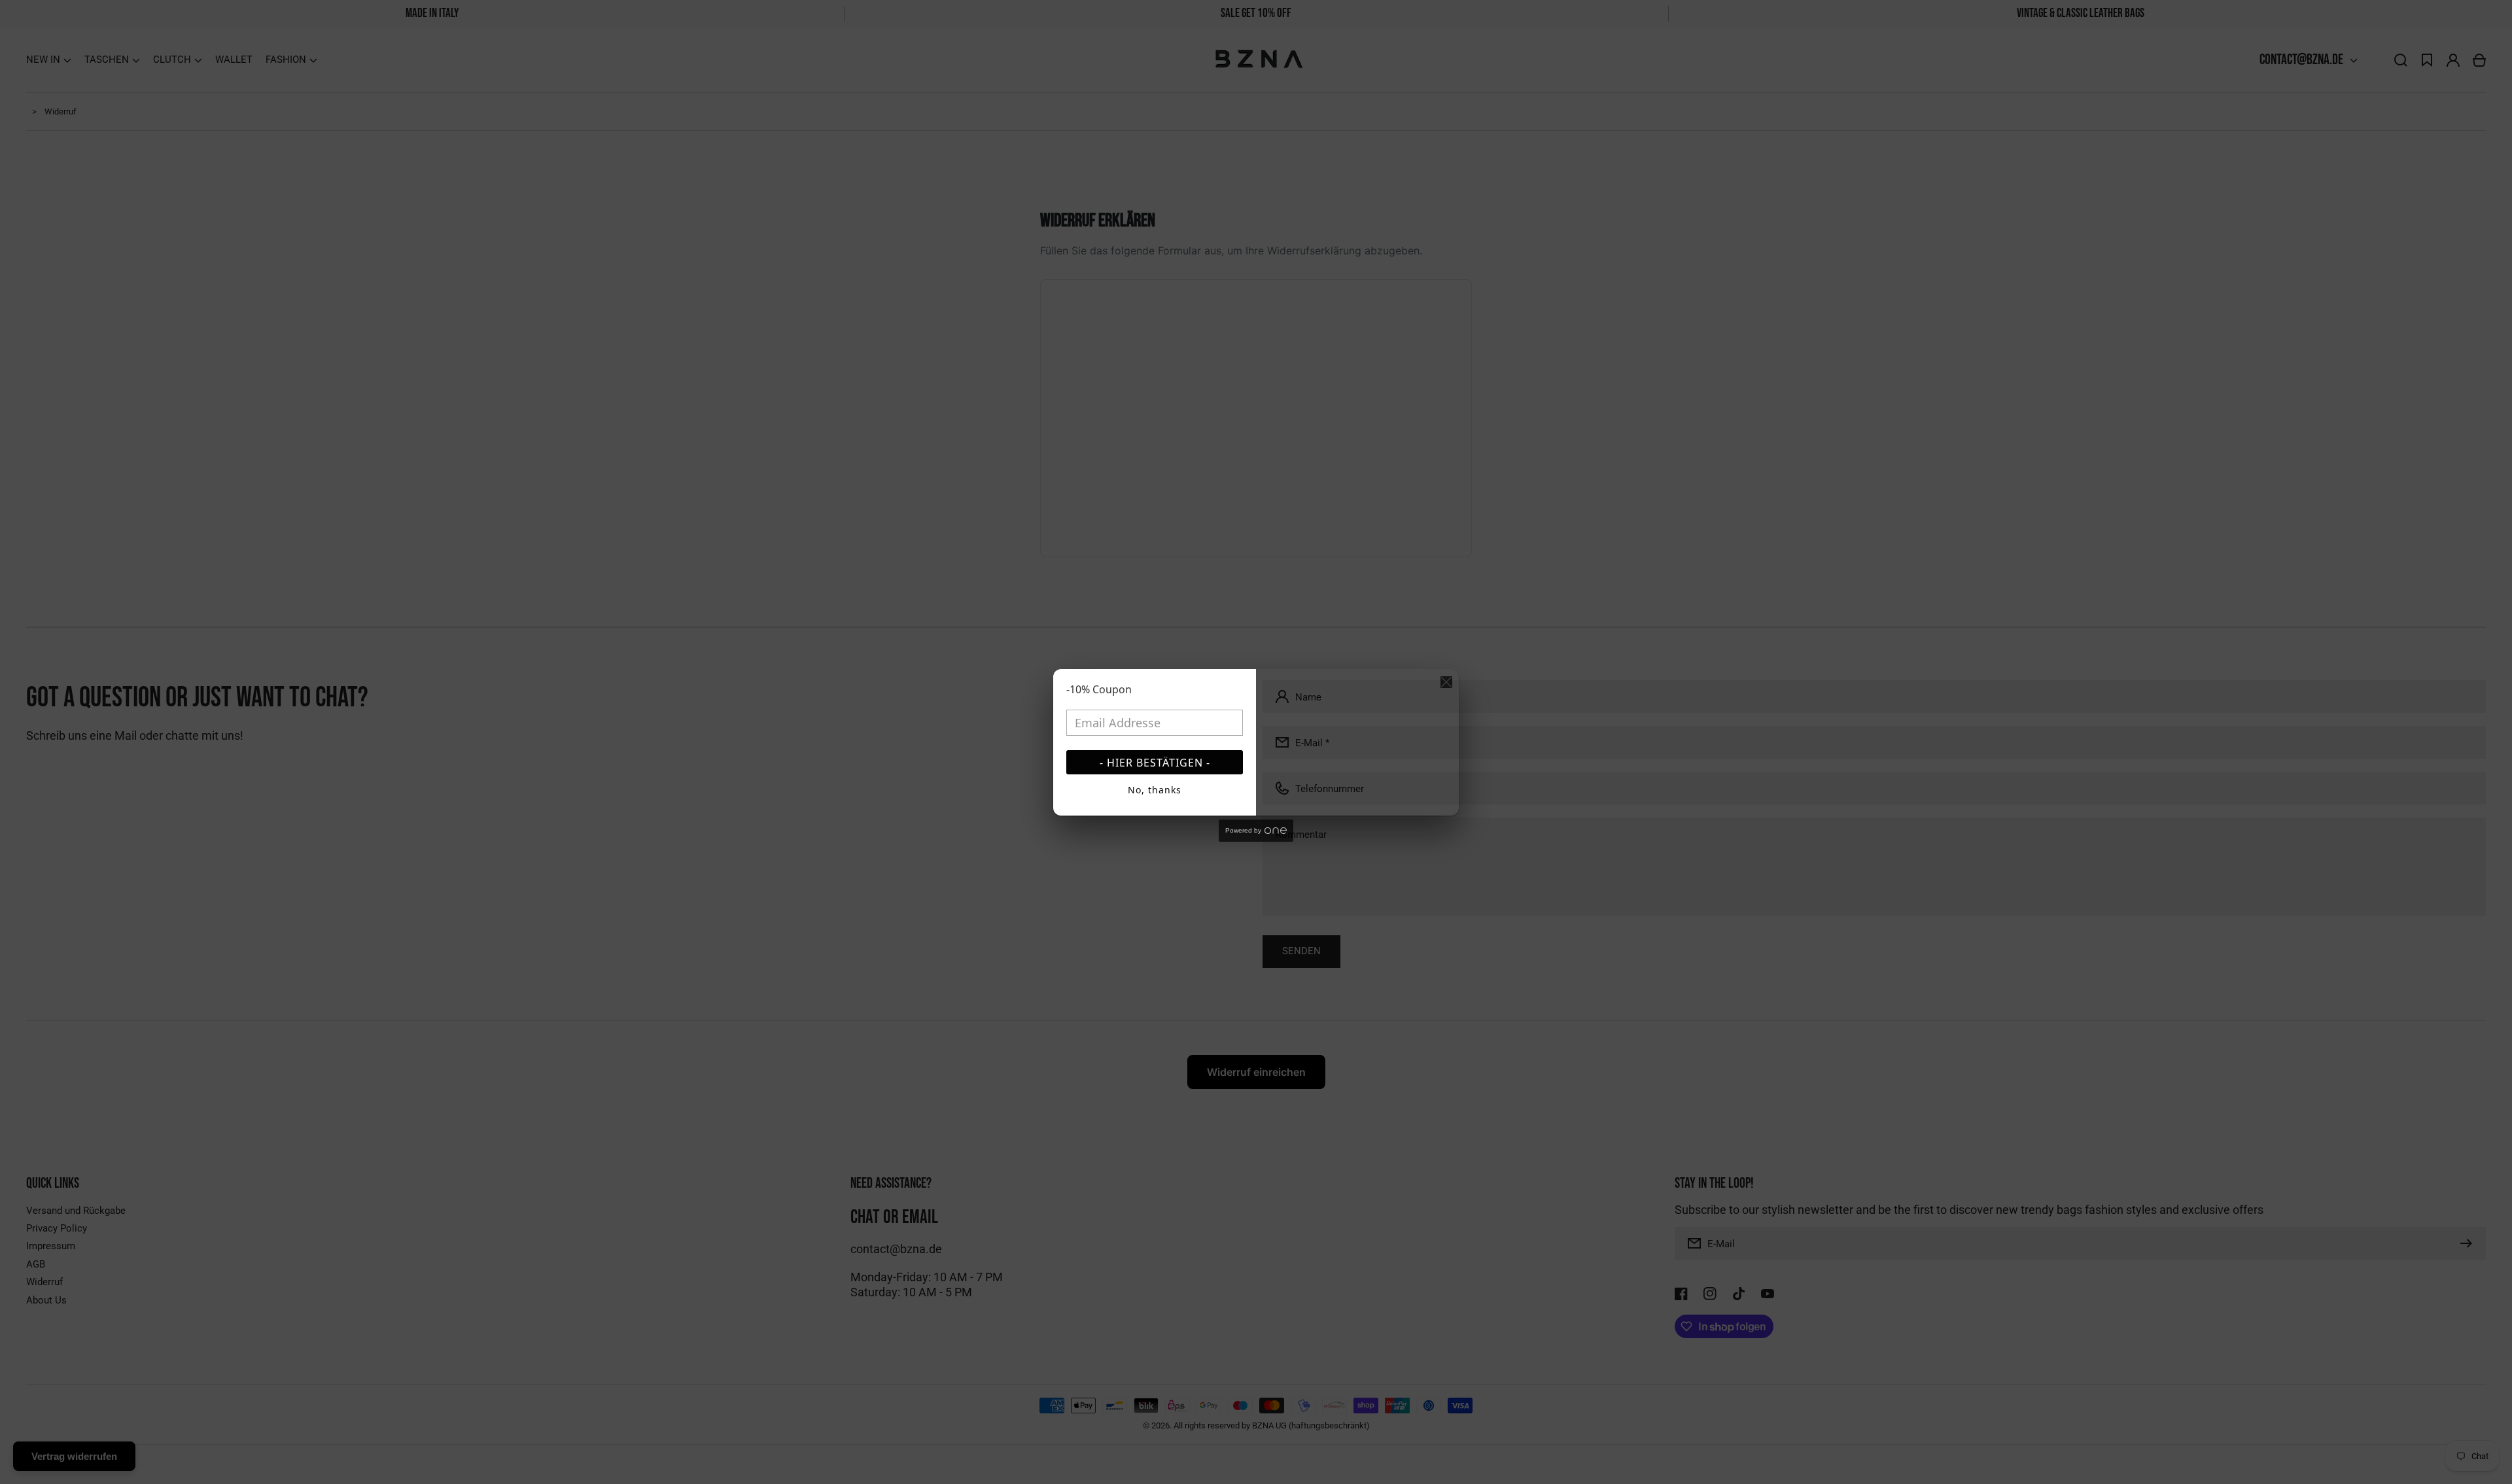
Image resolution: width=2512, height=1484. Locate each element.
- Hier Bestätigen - (1155, 763)
